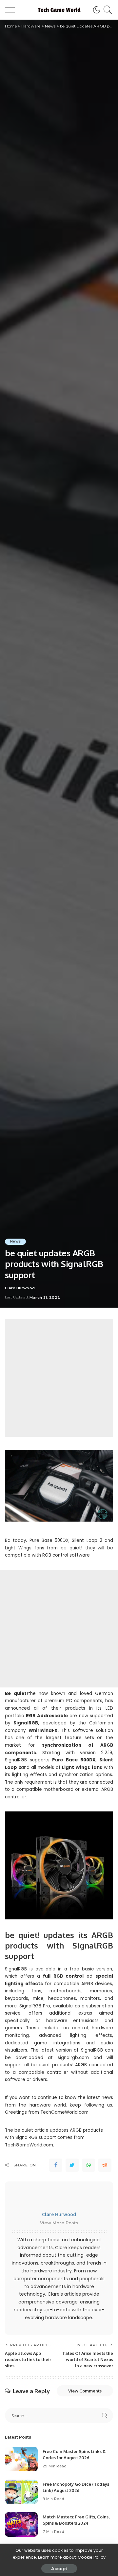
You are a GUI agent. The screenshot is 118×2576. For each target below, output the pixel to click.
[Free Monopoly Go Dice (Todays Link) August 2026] (21, 2492)
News (15, 1241)
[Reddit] (105, 2165)
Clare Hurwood (20, 1288)
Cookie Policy (92, 2557)
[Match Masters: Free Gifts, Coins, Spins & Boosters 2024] (21, 2524)
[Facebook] (56, 2165)
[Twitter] (72, 2165)
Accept (59, 2568)
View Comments (85, 2391)
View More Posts (59, 2223)
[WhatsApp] (88, 2165)
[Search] (107, 10)
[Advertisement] (59, 1378)
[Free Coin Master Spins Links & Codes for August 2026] (21, 2459)
